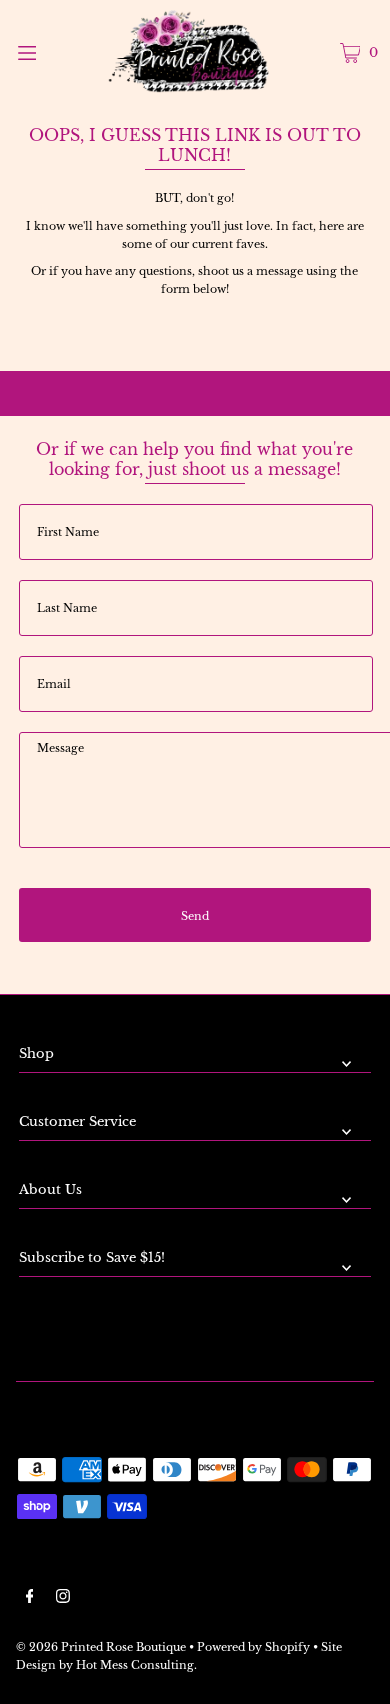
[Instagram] (63, 1599)
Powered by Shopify (253, 1647)
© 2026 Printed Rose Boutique (101, 1647)
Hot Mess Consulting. (136, 1665)
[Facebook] (30, 1599)
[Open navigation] (52, 51)
